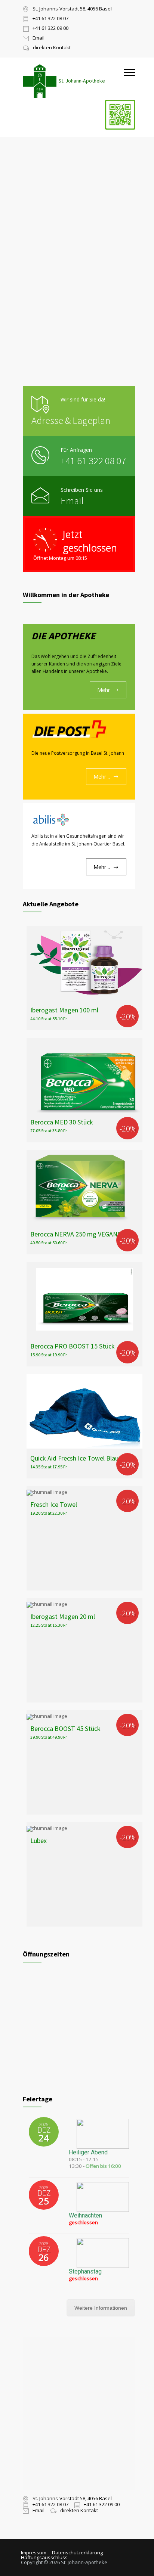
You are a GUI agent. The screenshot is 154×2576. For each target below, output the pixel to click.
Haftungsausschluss (44, 2557)
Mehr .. (102, 777)
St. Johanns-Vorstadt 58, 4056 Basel (72, 9)
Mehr (104, 690)
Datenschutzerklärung (77, 2552)
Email (72, 501)
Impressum (34, 2552)
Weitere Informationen (101, 2308)
